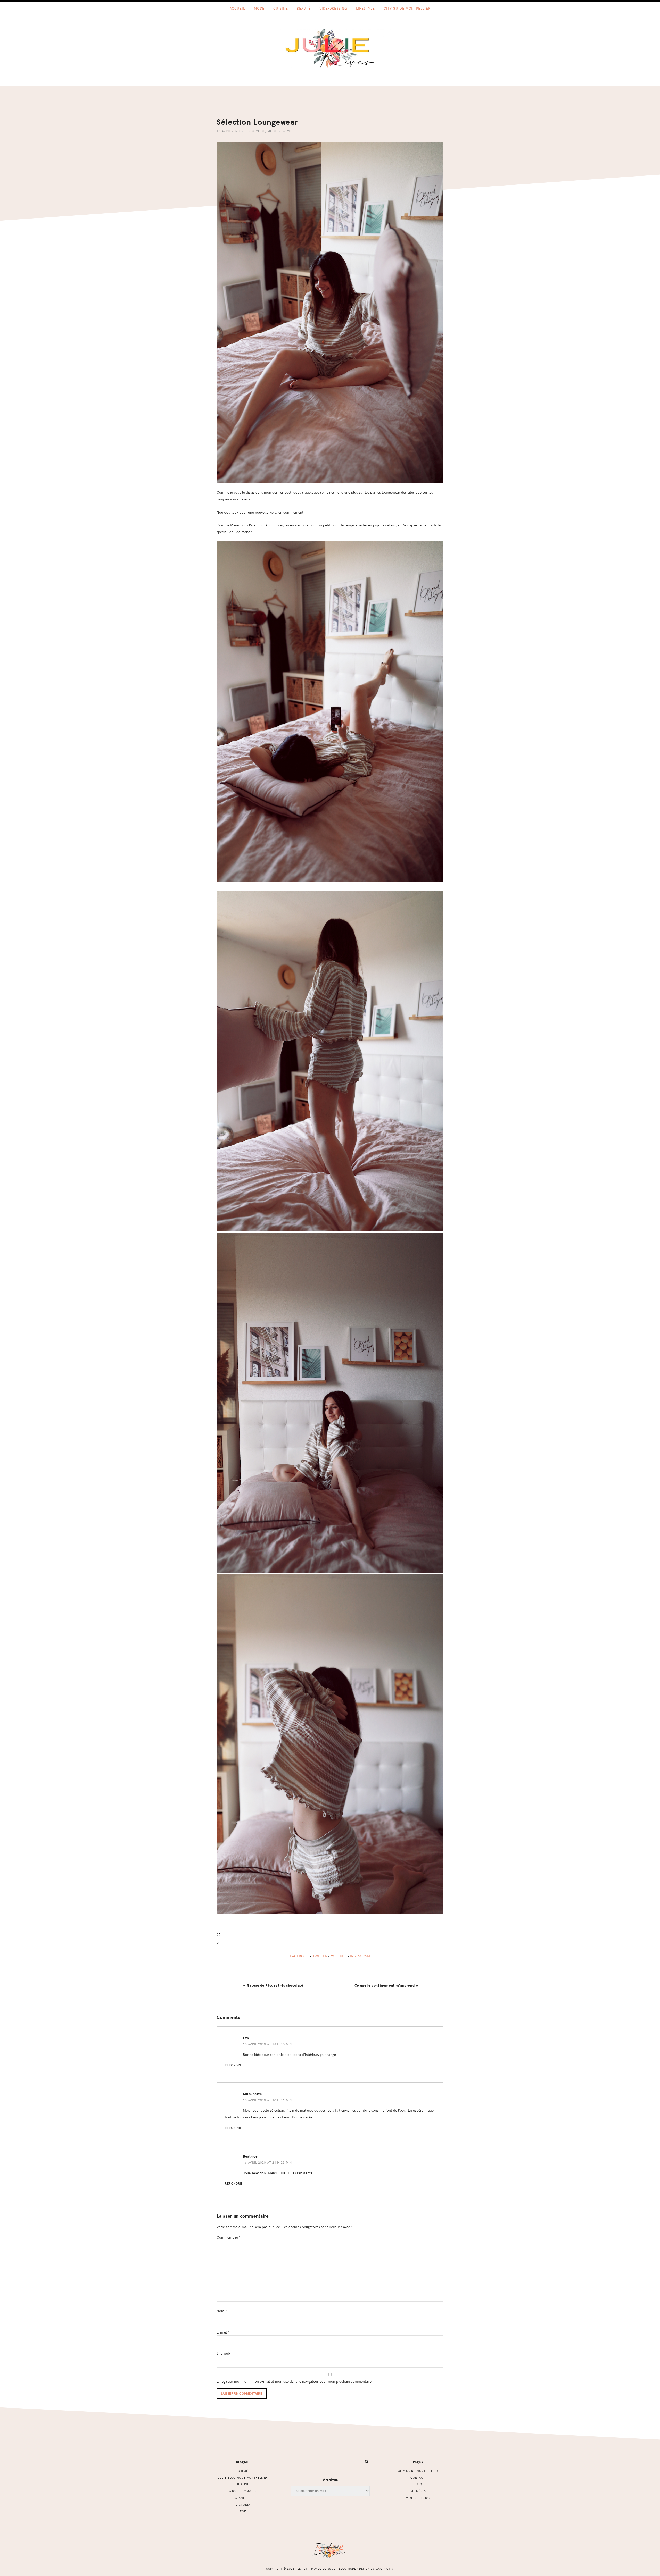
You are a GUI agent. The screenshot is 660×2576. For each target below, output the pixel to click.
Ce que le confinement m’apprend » (386, 1986)
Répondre (233, 2065)
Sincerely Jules (243, 2491)
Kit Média (418, 2491)
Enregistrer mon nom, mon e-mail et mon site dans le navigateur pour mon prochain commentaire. (295, 2381)
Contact (418, 2477)
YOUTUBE (338, 1956)
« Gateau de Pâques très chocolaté (273, 1986)
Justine (243, 2484)
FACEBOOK (299, 1956)
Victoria (243, 2504)
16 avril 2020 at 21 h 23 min (267, 2162)
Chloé (243, 2471)
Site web (223, 2353)
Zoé (243, 2511)
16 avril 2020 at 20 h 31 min (267, 2100)
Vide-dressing (418, 2498)
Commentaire (229, 2237)
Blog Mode (255, 131)
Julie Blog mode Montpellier (243, 2477)
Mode (272, 131)
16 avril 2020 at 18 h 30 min (267, 2044)
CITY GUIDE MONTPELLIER (418, 2471)
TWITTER (320, 1956)
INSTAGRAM (360, 1956)
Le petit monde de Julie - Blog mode (330, 48)
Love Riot (383, 2569)
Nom (222, 2311)
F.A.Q (418, 2484)
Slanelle (243, 2498)
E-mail (223, 2332)
